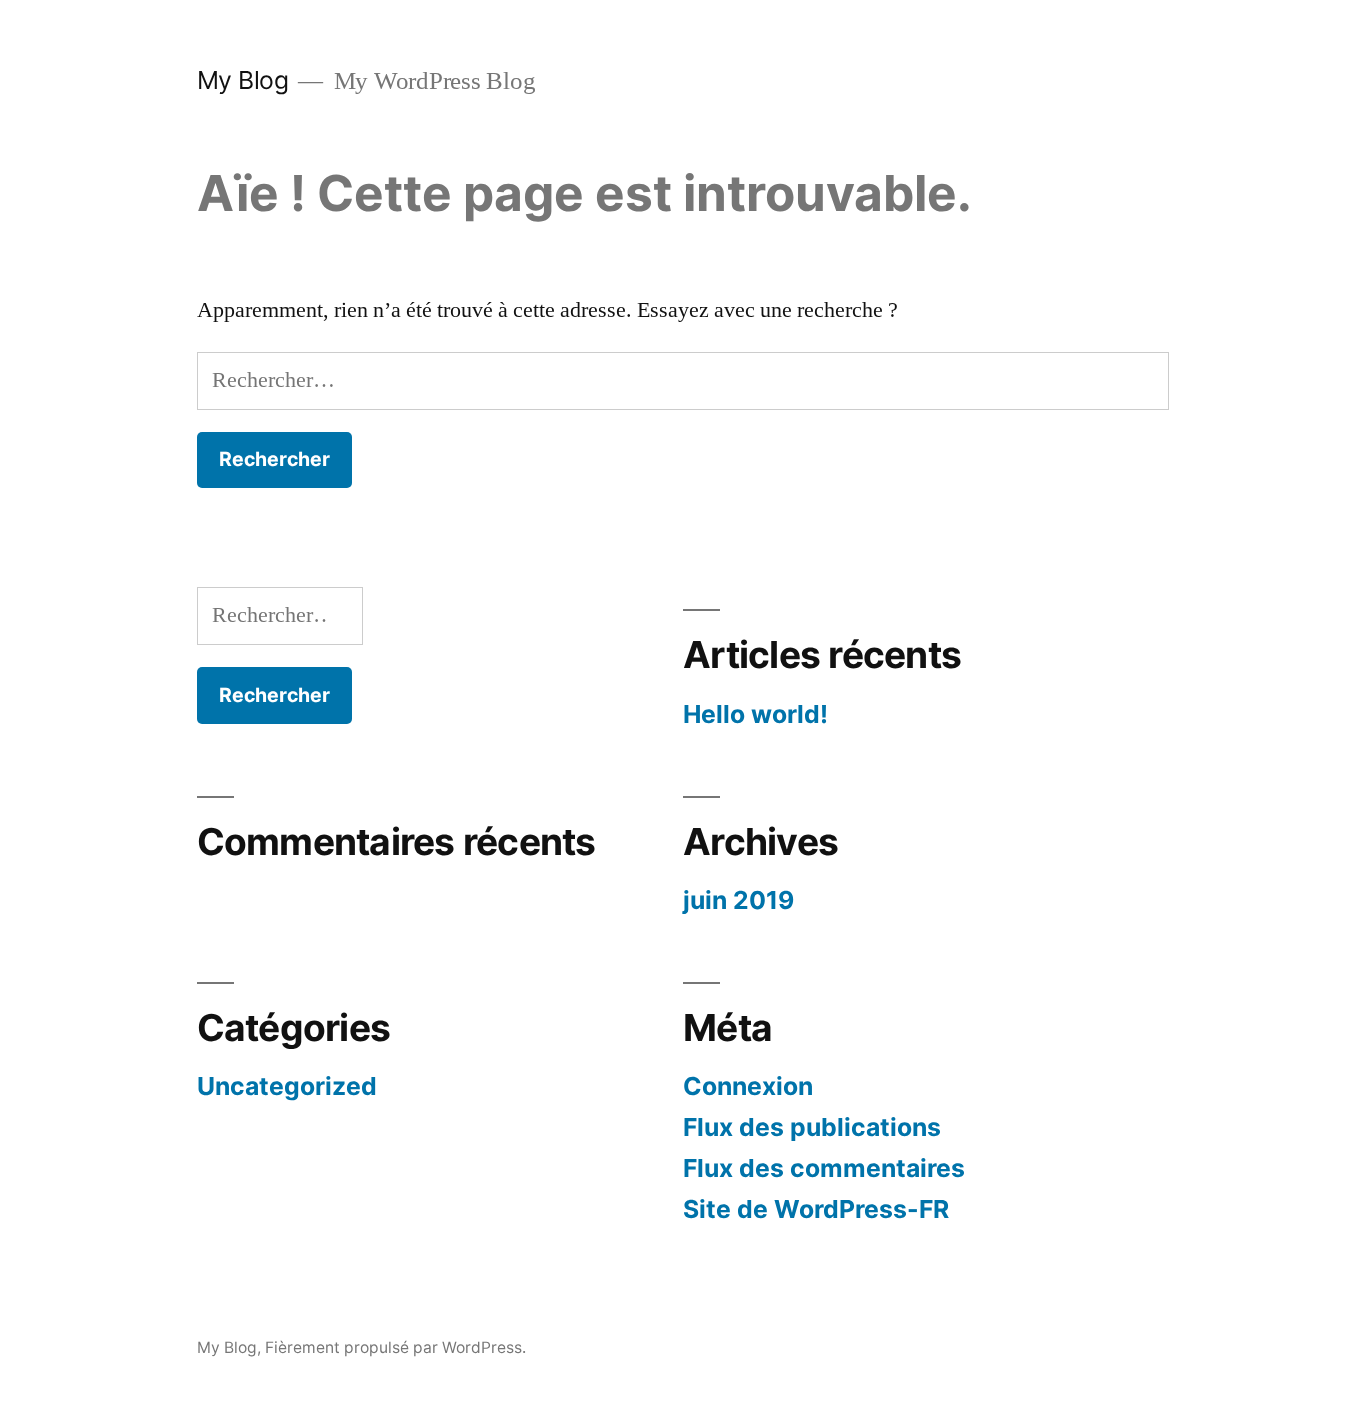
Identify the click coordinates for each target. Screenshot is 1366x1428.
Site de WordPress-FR (816, 1209)
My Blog (243, 80)
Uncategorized (287, 1086)
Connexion (748, 1086)
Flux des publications (812, 1127)
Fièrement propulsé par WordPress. (395, 1347)
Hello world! (755, 714)
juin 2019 (738, 900)
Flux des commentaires (824, 1168)
